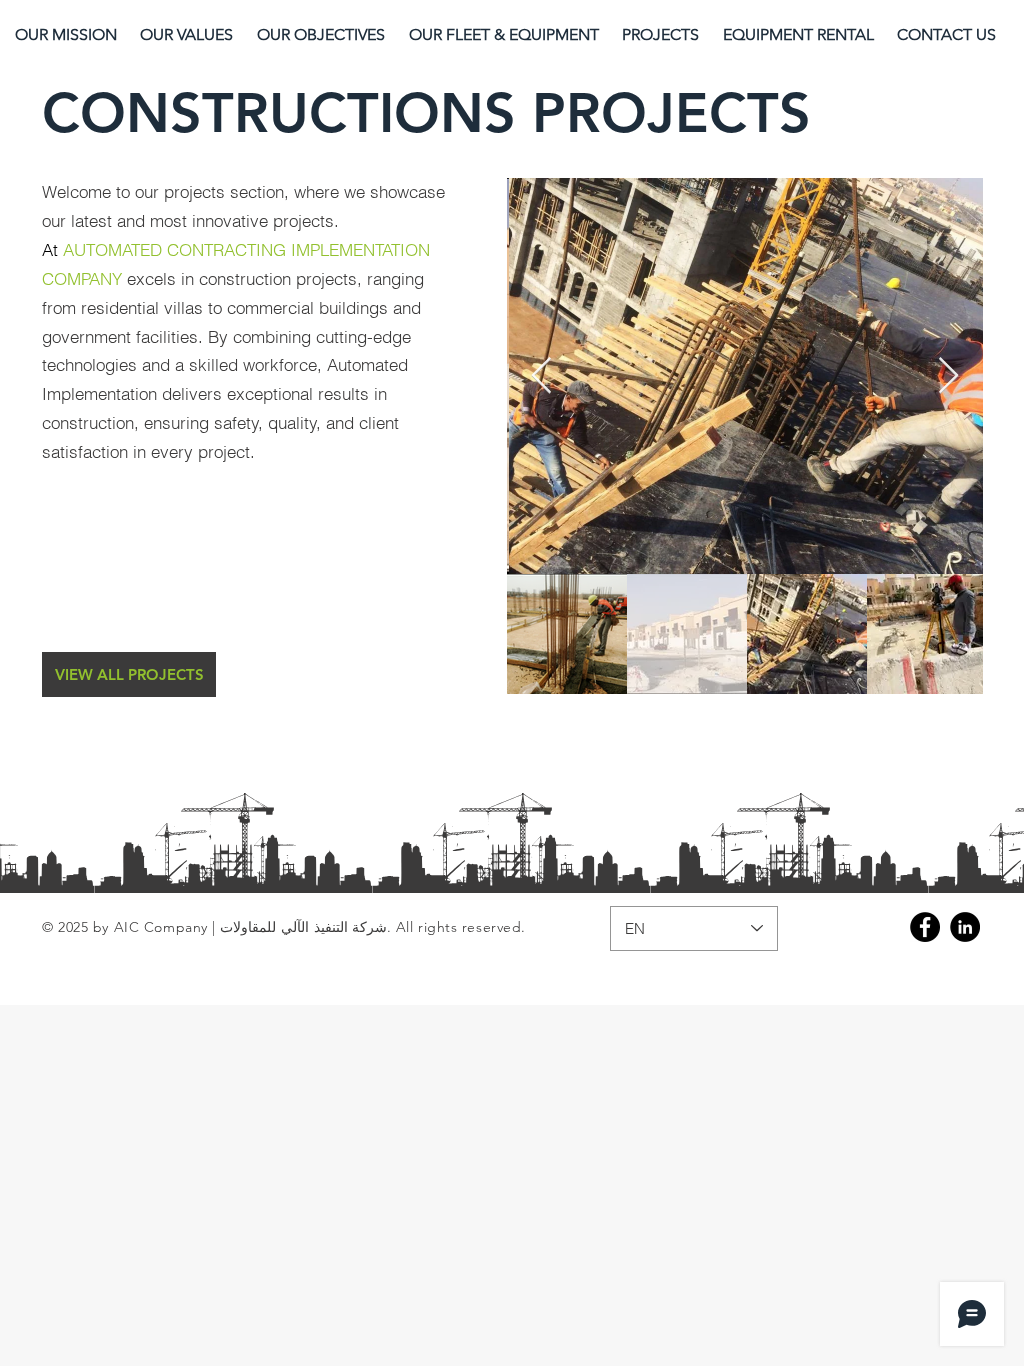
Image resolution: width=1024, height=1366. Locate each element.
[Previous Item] (541, 376)
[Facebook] (925, 927)
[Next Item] (948, 376)
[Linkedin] (965, 927)
